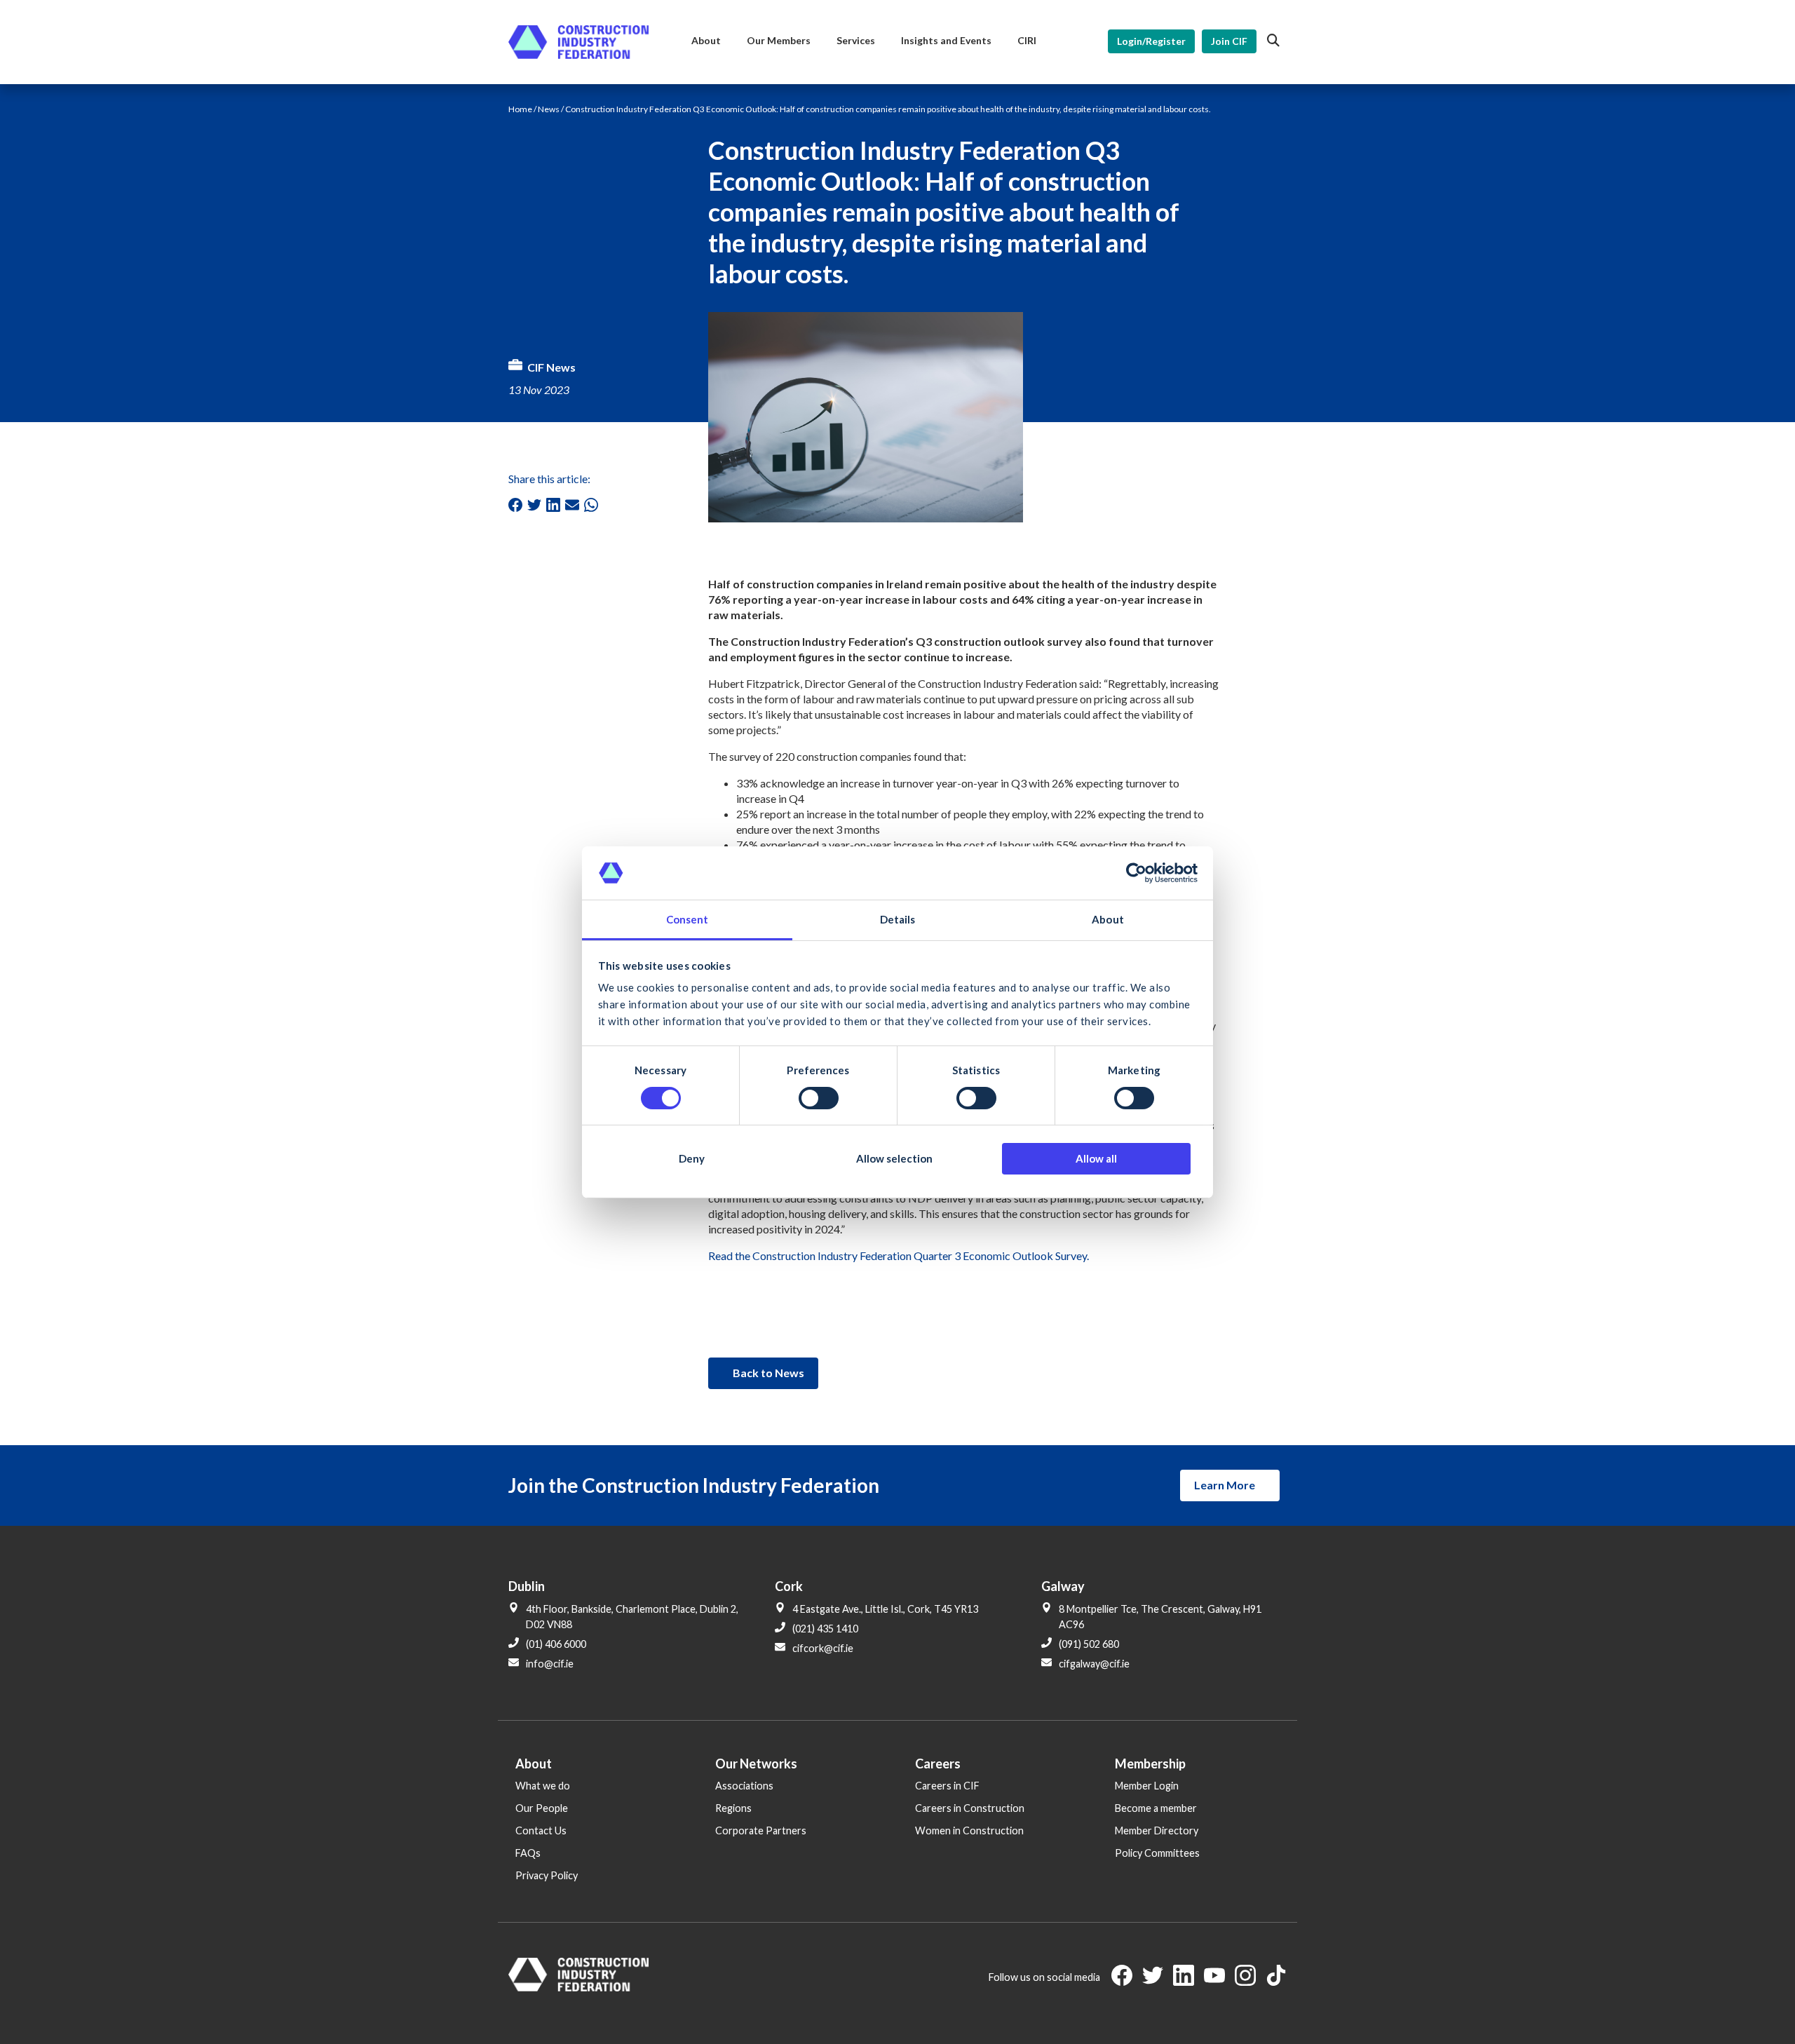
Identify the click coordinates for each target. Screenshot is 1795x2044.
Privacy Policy (547, 1875)
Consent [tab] (687, 919)
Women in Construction (969, 1830)
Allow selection (894, 1158)
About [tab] (1108, 919)
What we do (543, 1786)
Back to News (768, 1373)
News (549, 109)
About (706, 40)
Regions (733, 1808)
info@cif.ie (550, 1664)
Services (856, 40)
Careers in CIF (947, 1786)
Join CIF (1229, 41)
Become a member (1156, 1808)
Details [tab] (898, 919)
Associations (744, 1786)
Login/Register (1151, 41)
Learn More (1225, 1485)
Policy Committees (1157, 1853)
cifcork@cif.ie (823, 1648)
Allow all (1096, 1158)
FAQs (528, 1853)
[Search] (1273, 41)
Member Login (1147, 1786)
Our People (542, 1808)
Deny (692, 1158)
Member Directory (1157, 1830)
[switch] (819, 1098)
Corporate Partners (761, 1830)
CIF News (551, 367)
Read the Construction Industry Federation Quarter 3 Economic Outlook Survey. (899, 1255)
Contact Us (541, 1830)
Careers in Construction (970, 1808)
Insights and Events (946, 40)
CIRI (1027, 40)
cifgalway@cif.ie (1094, 1664)
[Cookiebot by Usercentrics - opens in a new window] (1136, 873)
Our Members (779, 40)
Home (520, 109)
